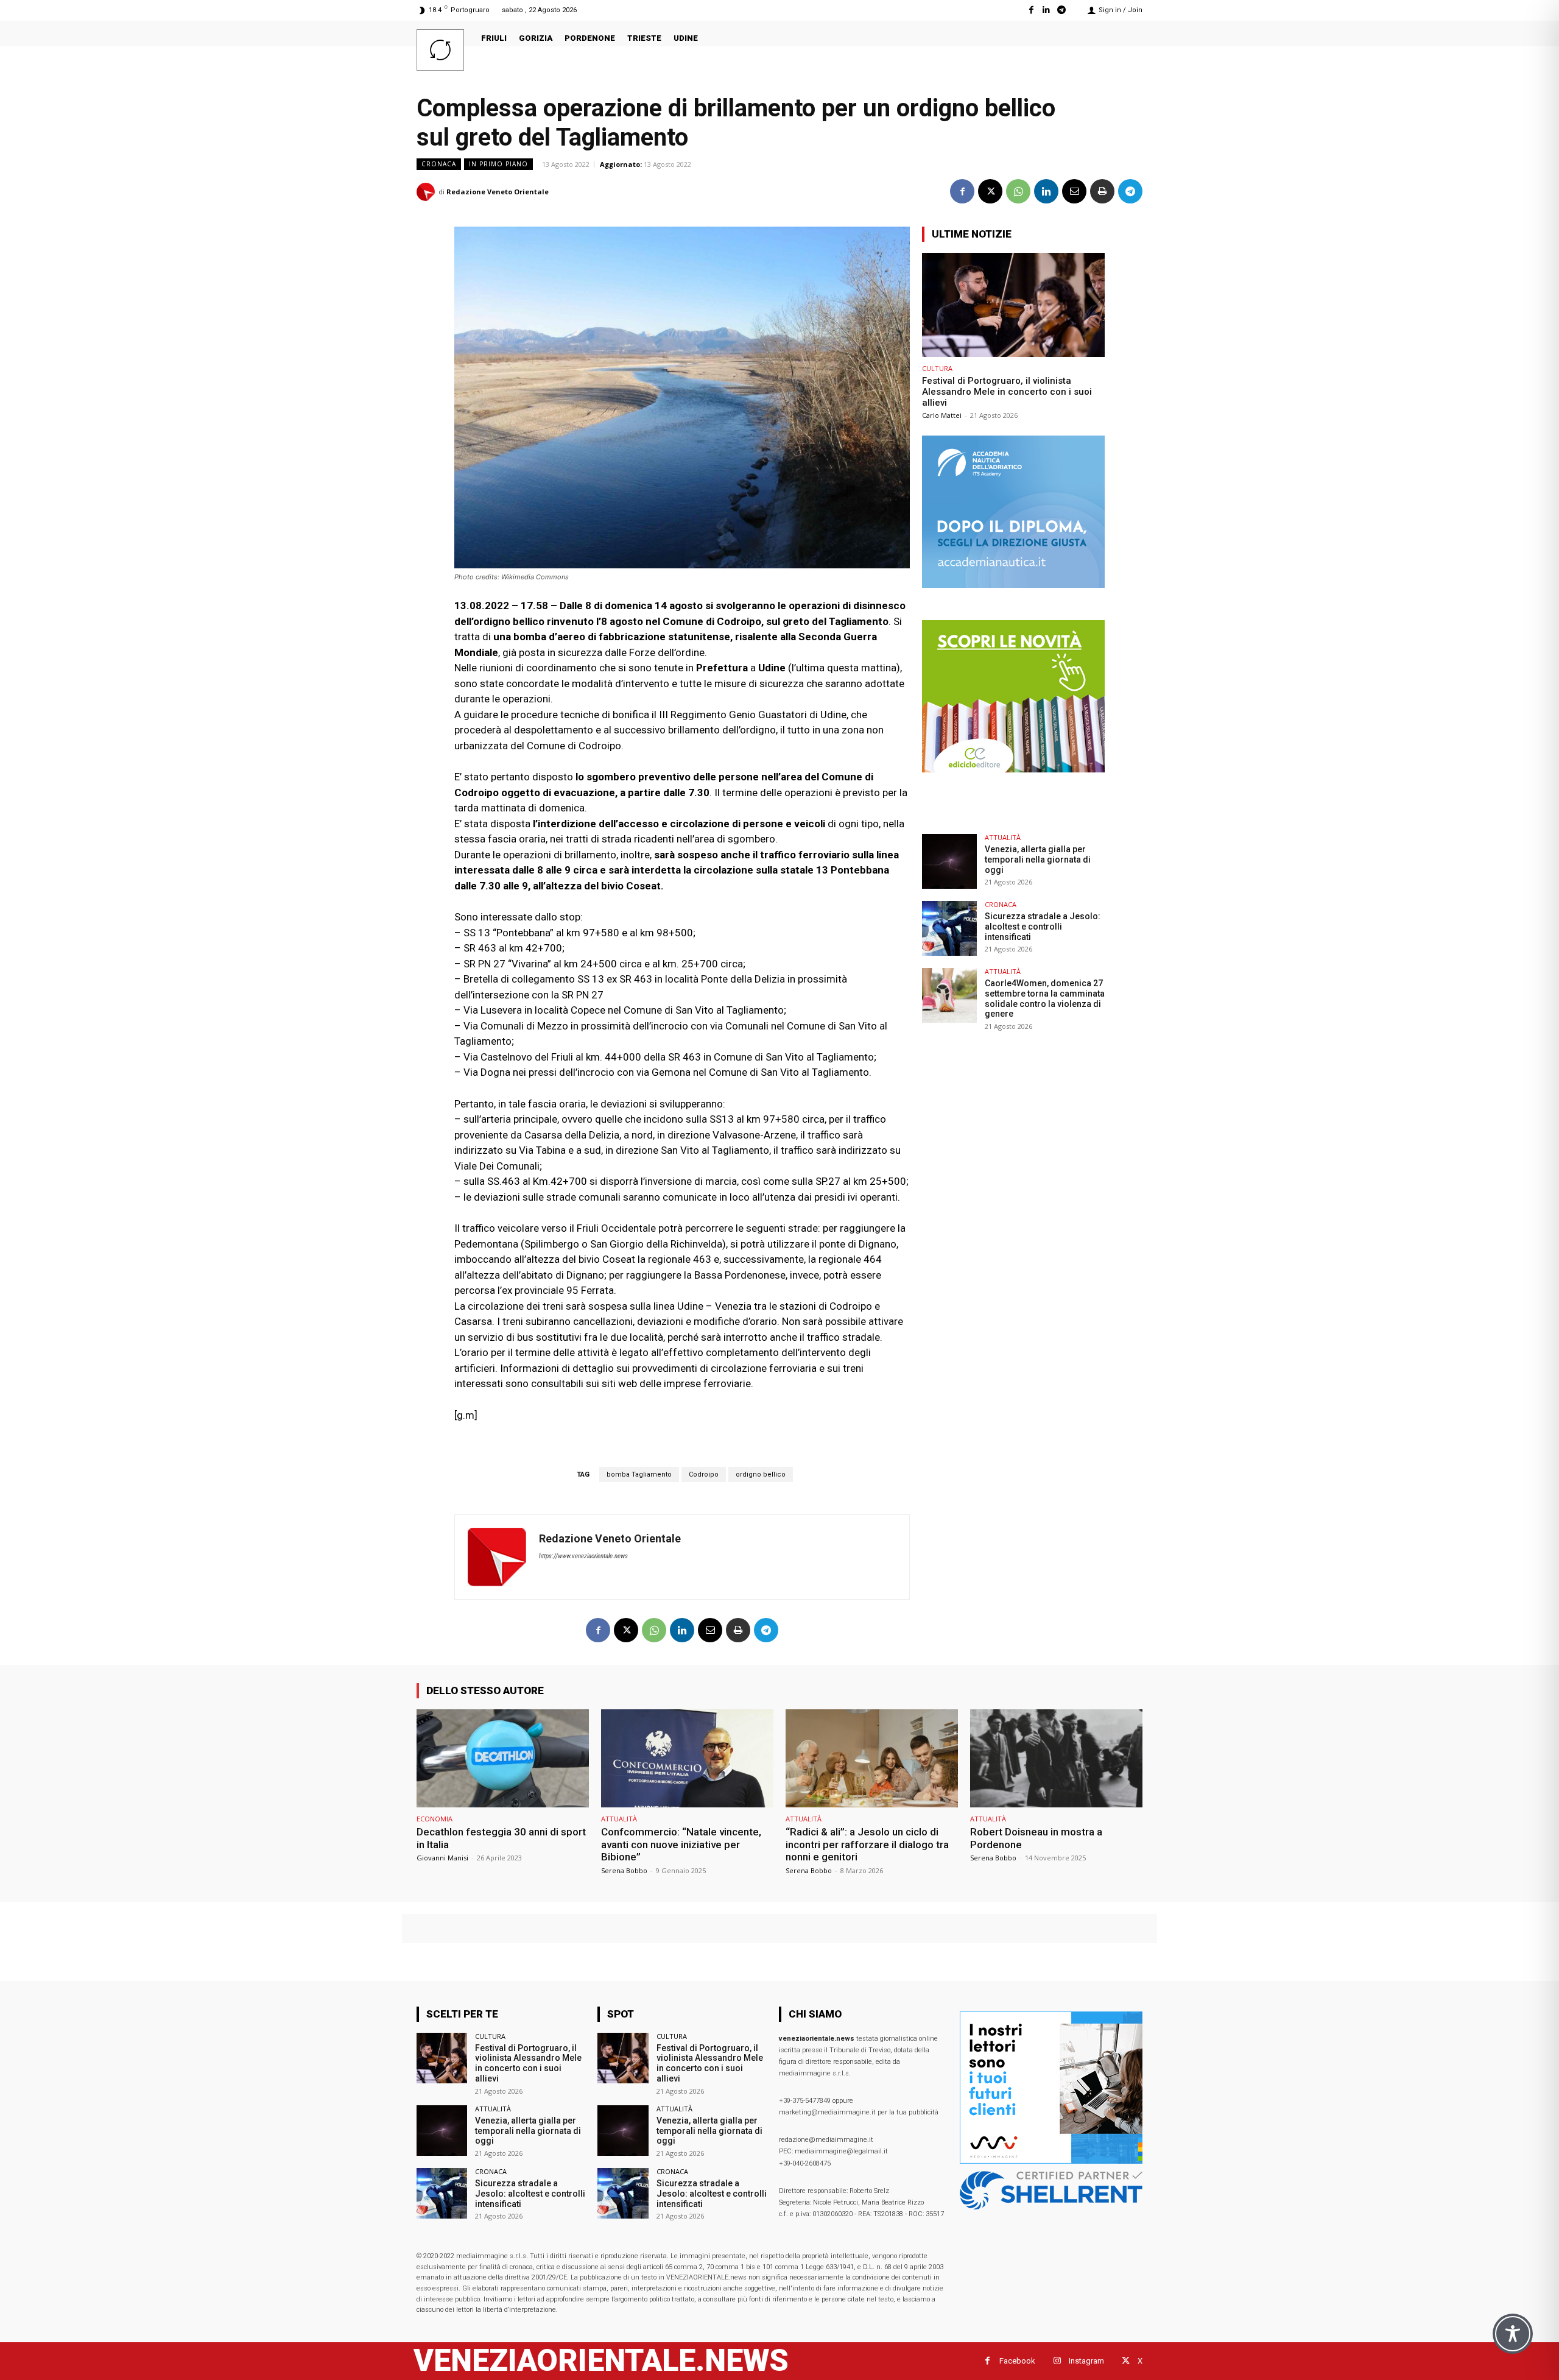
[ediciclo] (1013, 769)
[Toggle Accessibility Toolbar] (1513, 2334)
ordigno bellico (761, 1474)
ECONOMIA (435, 1819)
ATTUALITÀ (1003, 837)
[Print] (1102, 191)
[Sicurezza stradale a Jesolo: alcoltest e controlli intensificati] (949, 928)
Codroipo (704, 1474)
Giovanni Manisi (442, 1858)
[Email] (1074, 191)
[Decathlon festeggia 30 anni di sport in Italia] (503, 1758)
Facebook (1017, 2361)
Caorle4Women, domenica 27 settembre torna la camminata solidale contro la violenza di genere (1045, 998)
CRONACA (439, 164)
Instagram (1086, 2361)
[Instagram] (1057, 2361)
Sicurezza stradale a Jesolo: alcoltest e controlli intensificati (1043, 927)
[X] (990, 191)
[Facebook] (1031, 10)
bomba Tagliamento (639, 1474)
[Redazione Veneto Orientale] (428, 192)
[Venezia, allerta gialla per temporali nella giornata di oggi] (949, 861)
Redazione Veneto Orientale (498, 192)
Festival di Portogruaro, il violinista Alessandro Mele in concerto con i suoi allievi (1007, 392)
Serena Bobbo (624, 1870)
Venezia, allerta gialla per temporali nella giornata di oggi (1038, 860)
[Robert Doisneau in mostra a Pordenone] (1056, 1758)
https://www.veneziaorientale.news (583, 1556)
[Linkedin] (1047, 10)
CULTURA (937, 368)
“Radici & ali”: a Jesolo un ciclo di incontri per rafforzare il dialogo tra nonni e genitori (867, 1844)
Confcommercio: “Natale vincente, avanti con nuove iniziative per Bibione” (681, 1844)
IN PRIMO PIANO (498, 164)
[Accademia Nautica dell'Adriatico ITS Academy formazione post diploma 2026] (1013, 584)
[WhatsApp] (1018, 191)
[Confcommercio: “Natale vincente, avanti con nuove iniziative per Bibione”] (687, 1758)
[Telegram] (1062, 10)
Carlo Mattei (942, 415)
